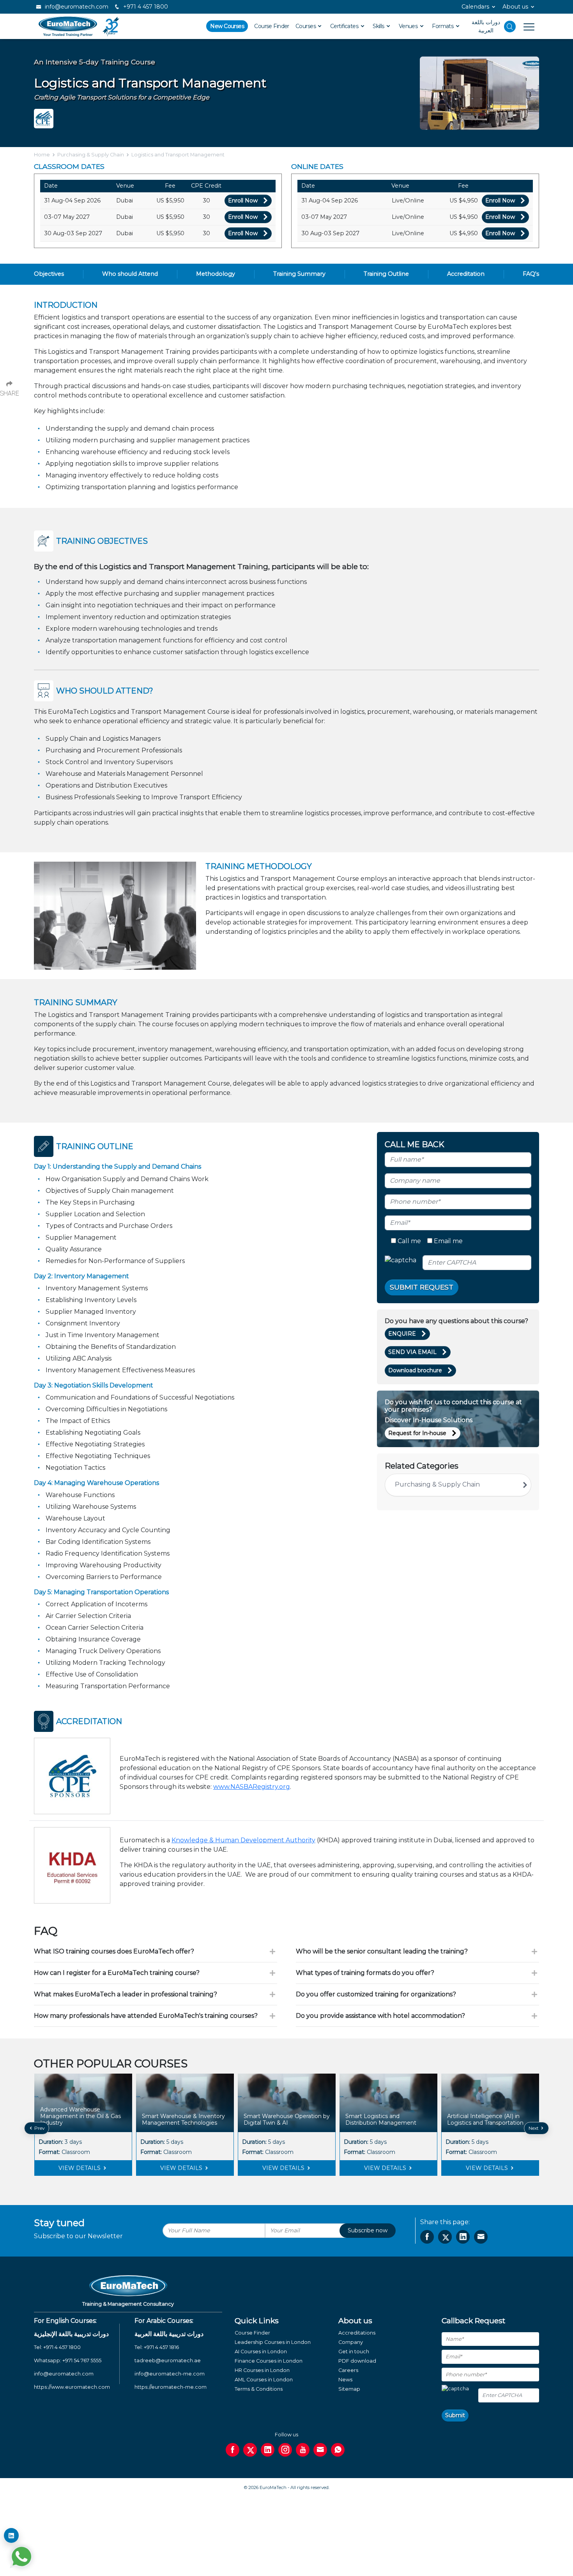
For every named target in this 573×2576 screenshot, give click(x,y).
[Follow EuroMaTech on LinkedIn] (11, 2535)
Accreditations (357, 2333)
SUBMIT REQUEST (422, 1287)
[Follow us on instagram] (285, 2450)
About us (515, 7)
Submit (455, 2415)
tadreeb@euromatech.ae (168, 2360)
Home (42, 155)
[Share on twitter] (445, 2237)
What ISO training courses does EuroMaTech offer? (114, 1951)
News (345, 2380)
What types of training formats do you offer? (365, 1973)
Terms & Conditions (259, 2389)
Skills (379, 26)
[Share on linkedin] (463, 2237)
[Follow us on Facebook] (233, 2450)
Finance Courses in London (269, 2361)
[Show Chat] (21, 2556)
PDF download (357, 2361)
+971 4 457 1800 (145, 7)
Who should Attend (130, 274)
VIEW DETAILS (80, 2168)
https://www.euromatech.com (72, 2387)
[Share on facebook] (427, 2237)
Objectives (49, 274)
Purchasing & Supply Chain (91, 155)
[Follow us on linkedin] (268, 2450)
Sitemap (349, 2389)
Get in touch (354, 2352)
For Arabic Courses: (164, 2321)
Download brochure (415, 1370)
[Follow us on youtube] (303, 2450)
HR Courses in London (262, 2370)
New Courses (227, 26)
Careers (348, 2370)
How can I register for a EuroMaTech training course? (117, 1973)
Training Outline (386, 274)
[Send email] (320, 2450)
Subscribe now (368, 2230)
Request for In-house (417, 1433)
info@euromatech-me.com (170, 2374)
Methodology (216, 274)
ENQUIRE (402, 1334)
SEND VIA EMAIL (412, 1352)
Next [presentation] (534, 2128)
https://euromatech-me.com (171, 2387)
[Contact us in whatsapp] (338, 2450)
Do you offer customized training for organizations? (376, 1994)
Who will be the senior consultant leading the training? (382, 1951)
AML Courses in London (264, 2380)
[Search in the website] (510, 27)
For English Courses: (65, 2321)
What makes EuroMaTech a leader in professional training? (126, 1994)
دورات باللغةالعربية (486, 26)
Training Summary (299, 274)
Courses (306, 26)
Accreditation (466, 274)
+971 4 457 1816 (161, 2347)
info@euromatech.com (76, 7)
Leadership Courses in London (273, 2342)
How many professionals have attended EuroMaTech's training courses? (146, 2016)
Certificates (345, 26)
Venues (409, 26)
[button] (281, 2182)
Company (351, 2342)
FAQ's (531, 274)
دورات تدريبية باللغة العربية (169, 2334)
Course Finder (272, 26)
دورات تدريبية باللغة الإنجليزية (71, 2334)
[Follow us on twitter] (250, 2450)
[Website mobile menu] (525, 27)
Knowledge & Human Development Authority (243, 1840)
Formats (443, 26)
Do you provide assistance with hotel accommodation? (380, 2016)
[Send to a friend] (481, 2237)
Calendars (475, 7)
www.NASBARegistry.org (252, 1787)
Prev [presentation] (39, 2128)
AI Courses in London (261, 2352)
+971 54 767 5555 (82, 2360)
